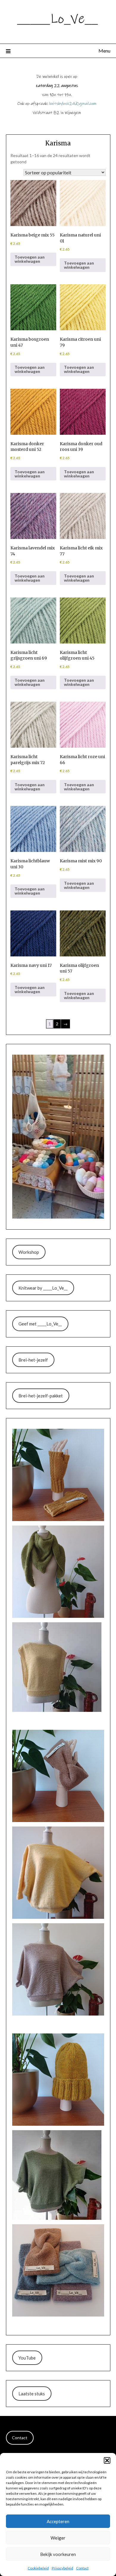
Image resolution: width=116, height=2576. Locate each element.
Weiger (58, 2538)
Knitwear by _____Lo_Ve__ (43, 1288)
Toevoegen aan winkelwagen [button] (30, 259)
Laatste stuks (32, 2394)
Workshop (29, 1252)
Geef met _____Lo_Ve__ (40, 1324)
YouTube (27, 2358)
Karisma (58, 143)
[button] (107, 2460)
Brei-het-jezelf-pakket (41, 1396)
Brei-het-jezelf (33, 1360)
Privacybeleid (62, 2568)
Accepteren (58, 2521)
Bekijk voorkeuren (58, 2554)
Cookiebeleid (38, 2568)
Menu (104, 51)
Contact (82, 2568)
